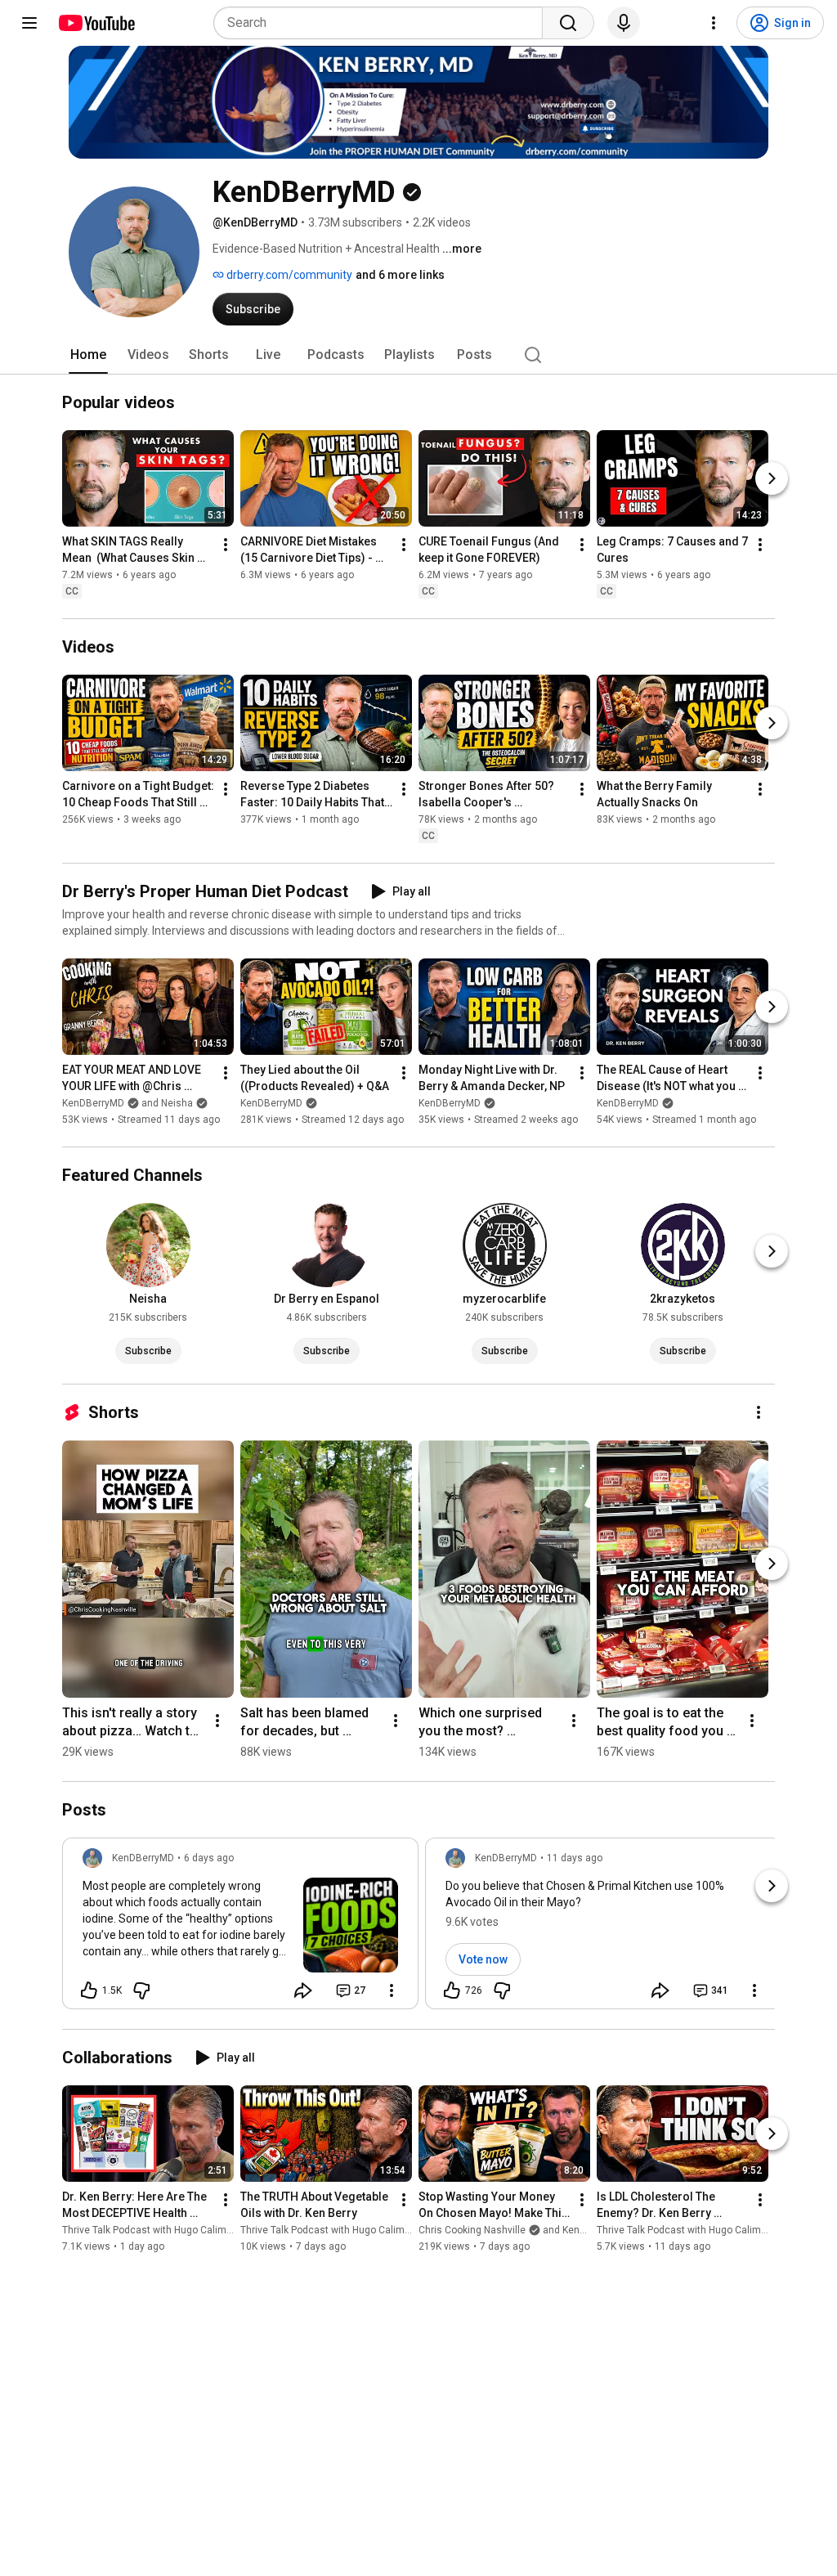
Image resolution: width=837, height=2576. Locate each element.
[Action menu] (392, 1990)
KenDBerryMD (271, 1103)
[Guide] (29, 23)
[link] (240, 1928)
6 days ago (209, 1858)
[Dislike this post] (141, 1990)
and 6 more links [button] (400, 275)
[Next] (772, 478)
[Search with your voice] (624, 23)
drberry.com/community (288, 275)
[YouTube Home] (96, 23)
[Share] (303, 1990)
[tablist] (418, 355)
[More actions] (226, 545)
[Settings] (714, 23)
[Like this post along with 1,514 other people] (89, 1990)
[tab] (88, 355)
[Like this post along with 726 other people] (452, 1990)
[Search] (568, 23)
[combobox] (383, 23)
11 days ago (575, 1858)
